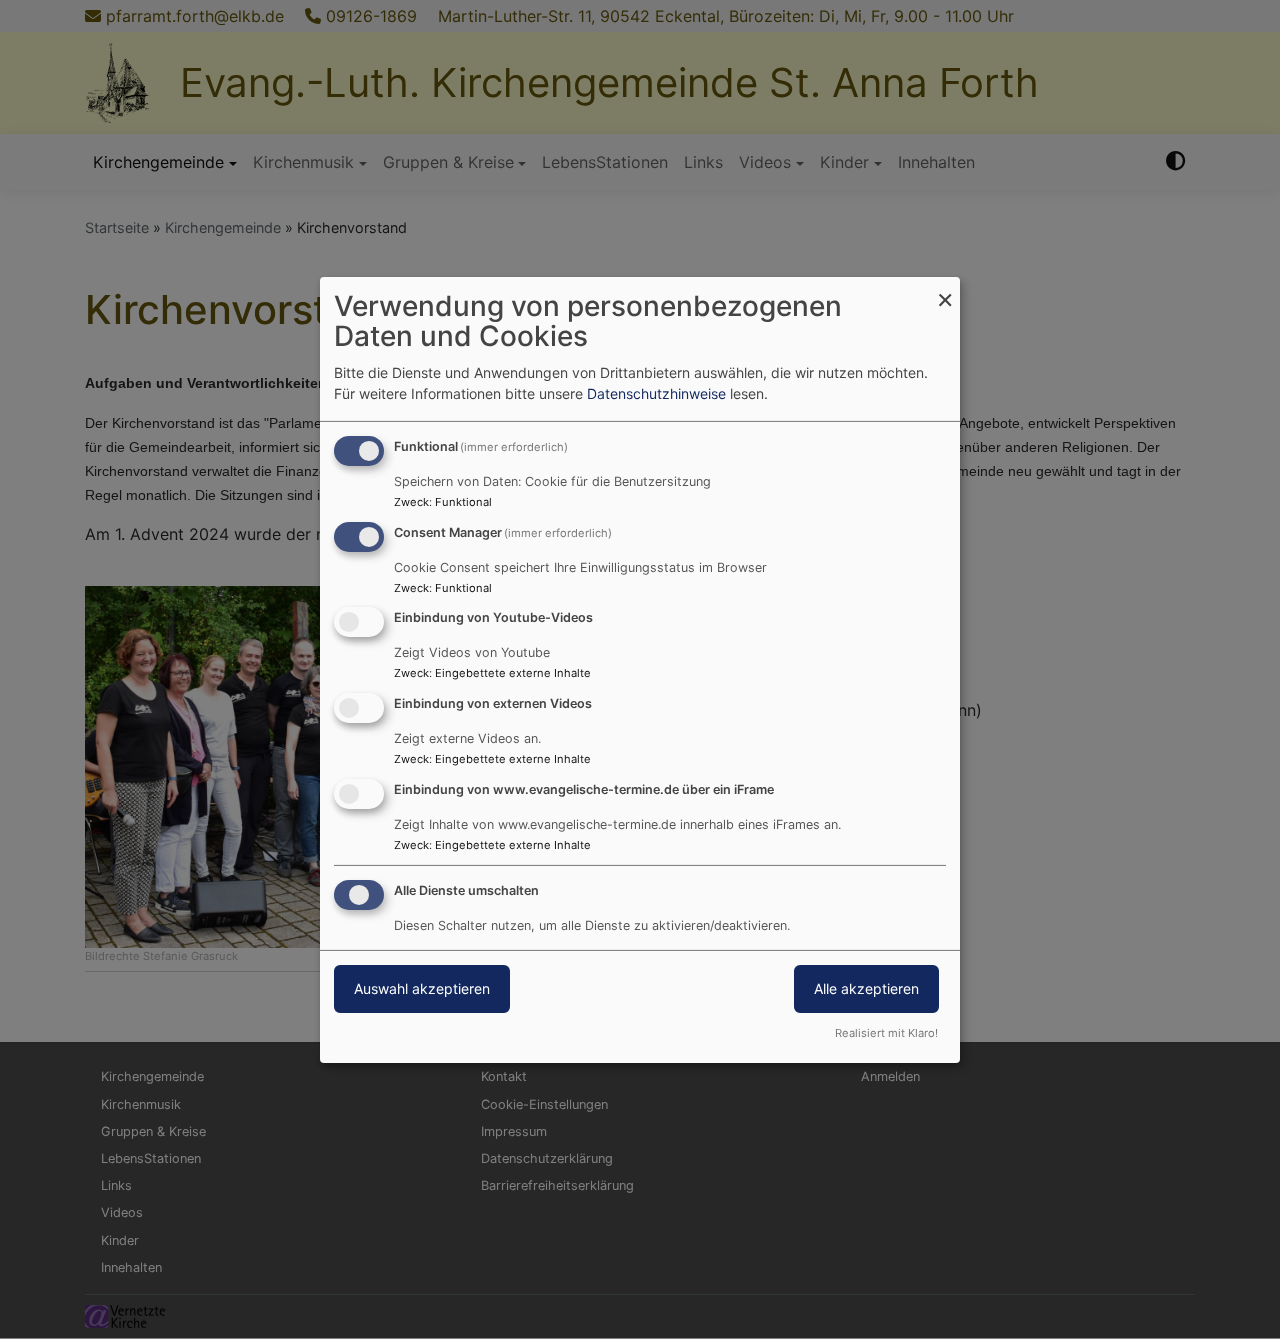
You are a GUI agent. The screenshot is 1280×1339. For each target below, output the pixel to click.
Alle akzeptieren (866, 988)
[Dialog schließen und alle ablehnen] (945, 288)
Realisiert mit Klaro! (886, 1033)
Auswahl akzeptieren (422, 988)
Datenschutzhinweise (656, 393)
